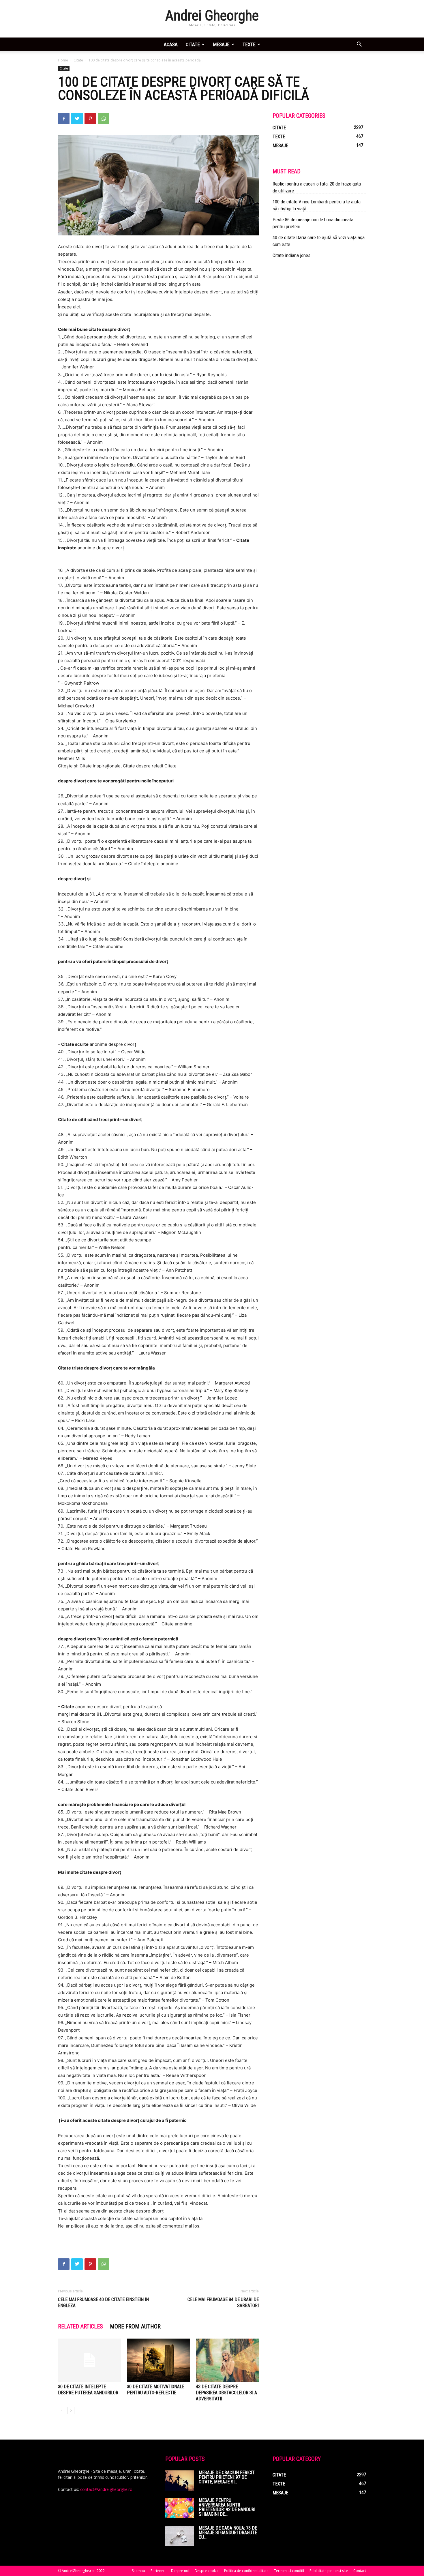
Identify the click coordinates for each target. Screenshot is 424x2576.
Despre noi (180, 2571)
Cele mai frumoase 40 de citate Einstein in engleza (103, 2303)
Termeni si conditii (289, 2571)
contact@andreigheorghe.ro (106, 2489)
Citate (193, 44)
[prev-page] (62, 2411)
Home (63, 60)
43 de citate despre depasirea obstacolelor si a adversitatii (226, 2393)
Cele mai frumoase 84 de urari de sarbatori (223, 2303)
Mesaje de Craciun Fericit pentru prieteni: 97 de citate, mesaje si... (227, 2477)
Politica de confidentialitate (246, 2571)
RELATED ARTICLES (80, 2326)
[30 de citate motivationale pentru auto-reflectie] (158, 2360)
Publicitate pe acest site (329, 2571)
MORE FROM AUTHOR (135, 2326)
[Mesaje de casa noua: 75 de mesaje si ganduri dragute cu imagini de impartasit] (180, 2536)
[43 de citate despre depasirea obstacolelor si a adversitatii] (227, 2360)
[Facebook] (64, 119)
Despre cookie (207, 2571)
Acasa (171, 44)
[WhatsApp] (104, 119)
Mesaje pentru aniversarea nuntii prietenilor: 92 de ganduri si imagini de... (227, 2507)
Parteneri (158, 2571)
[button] (359, 45)
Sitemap (138, 2571)
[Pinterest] (90, 119)
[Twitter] (77, 119)
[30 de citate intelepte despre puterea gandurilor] (89, 2360)
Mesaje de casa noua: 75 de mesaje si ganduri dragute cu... (228, 2533)
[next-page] (71, 2411)
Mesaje (221, 44)
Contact (360, 2571)
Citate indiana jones (291, 255)
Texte (249, 44)
